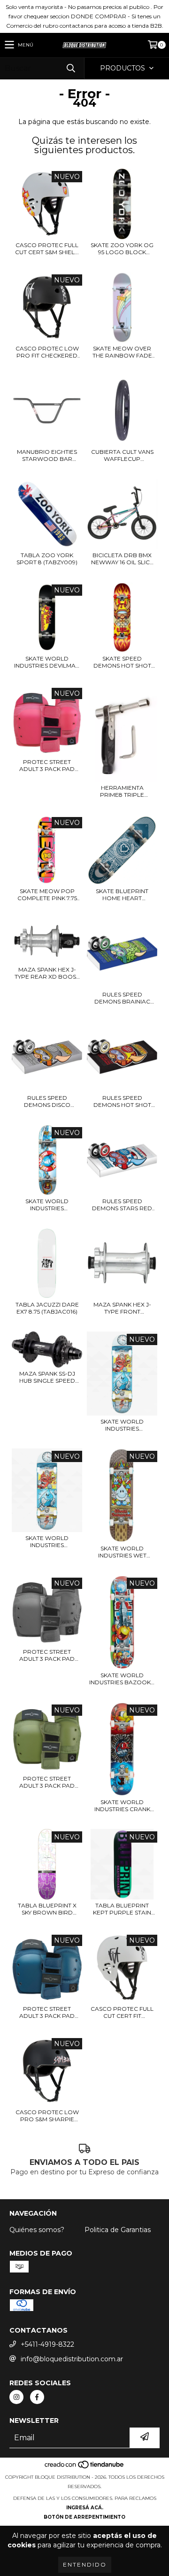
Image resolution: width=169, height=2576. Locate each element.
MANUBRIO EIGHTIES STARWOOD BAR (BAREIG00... (47, 455)
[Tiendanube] (85, 2468)
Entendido (85, 2564)
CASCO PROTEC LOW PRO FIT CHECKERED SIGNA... (47, 352)
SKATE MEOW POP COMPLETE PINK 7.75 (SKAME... (47, 895)
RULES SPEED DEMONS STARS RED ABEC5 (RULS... (122, 1205)
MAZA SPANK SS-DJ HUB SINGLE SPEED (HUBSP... (47, 1377)
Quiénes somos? (37, 2230)
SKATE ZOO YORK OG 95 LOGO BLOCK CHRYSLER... (122, 249)
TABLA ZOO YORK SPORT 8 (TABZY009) (47, 559)
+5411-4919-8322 (47, 2344)
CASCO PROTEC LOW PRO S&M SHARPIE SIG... (47, 2116)
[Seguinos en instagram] (16, 2397)
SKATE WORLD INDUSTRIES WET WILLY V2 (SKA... (122, 1552)
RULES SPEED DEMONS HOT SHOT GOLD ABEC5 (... (122, 1101)
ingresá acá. (85, 2508)
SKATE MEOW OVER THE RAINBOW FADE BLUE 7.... (122, 352)
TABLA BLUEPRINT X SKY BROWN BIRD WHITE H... (47, 1909)
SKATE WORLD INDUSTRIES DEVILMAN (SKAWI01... (47, 662)
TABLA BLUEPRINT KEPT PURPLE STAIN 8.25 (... (122, 1909)
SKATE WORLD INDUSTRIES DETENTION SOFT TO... (122, 1425)
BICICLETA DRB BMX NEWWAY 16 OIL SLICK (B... (122, 559)
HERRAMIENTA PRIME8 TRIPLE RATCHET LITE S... (122, 791)
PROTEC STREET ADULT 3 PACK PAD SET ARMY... (47, 1782)
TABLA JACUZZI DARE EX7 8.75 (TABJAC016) (47, 1308)
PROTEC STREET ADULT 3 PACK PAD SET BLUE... (47, 2012)
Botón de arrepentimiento (84, 2517)
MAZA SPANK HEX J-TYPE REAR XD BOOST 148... (47, 973)
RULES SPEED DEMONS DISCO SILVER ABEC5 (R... (47, 1101)
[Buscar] (70, 68)
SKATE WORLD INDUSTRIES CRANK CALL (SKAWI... (122, 1806)
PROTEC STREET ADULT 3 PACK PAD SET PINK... (47, 765)
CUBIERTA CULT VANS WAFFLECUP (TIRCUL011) (122, 455)
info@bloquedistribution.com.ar (72, 2359)
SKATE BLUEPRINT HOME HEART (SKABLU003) (122, 895)
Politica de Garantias (118, 2230)
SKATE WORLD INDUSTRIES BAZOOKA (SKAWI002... (122, 1679)
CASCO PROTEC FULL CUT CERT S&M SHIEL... (47, 249)
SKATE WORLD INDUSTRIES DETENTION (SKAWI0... (47, 1541)
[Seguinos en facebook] (37, 2397)
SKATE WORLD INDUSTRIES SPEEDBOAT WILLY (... (47, 1205)
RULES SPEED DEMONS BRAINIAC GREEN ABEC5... (122, 998)
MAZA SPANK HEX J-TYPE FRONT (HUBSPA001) (122, 1308)
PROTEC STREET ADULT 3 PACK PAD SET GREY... (47, 1655)
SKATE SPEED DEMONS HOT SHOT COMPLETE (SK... (122, 662)
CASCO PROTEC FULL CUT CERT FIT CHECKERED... (122, 2012)
